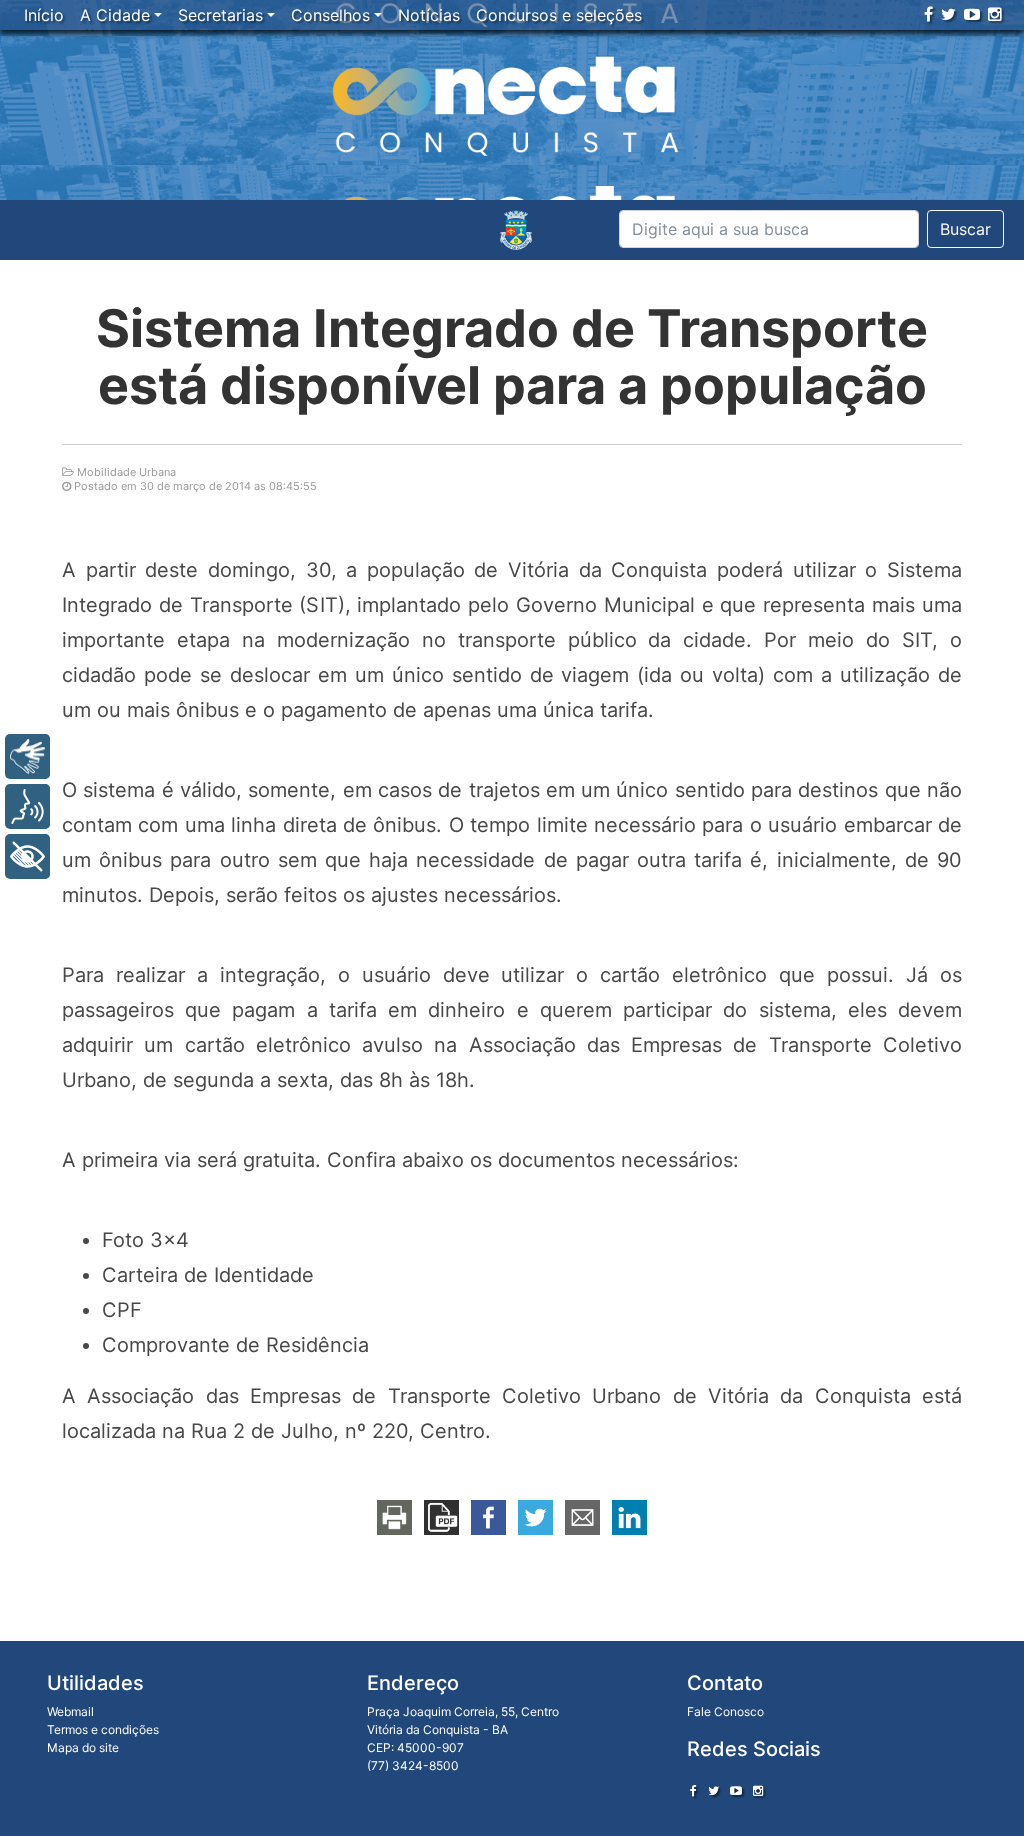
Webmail (70, 1711)
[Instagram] (995, 14)
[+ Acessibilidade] (27, 856)
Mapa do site (83, 1747)
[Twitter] (948, 14)
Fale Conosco (725, 1711)
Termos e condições (103, 1729)
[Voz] (27, 806)
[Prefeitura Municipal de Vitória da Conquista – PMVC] (516, 230)
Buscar (965, 229)
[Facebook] (928, 14)
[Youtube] (972, 14)
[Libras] (27, 756)
